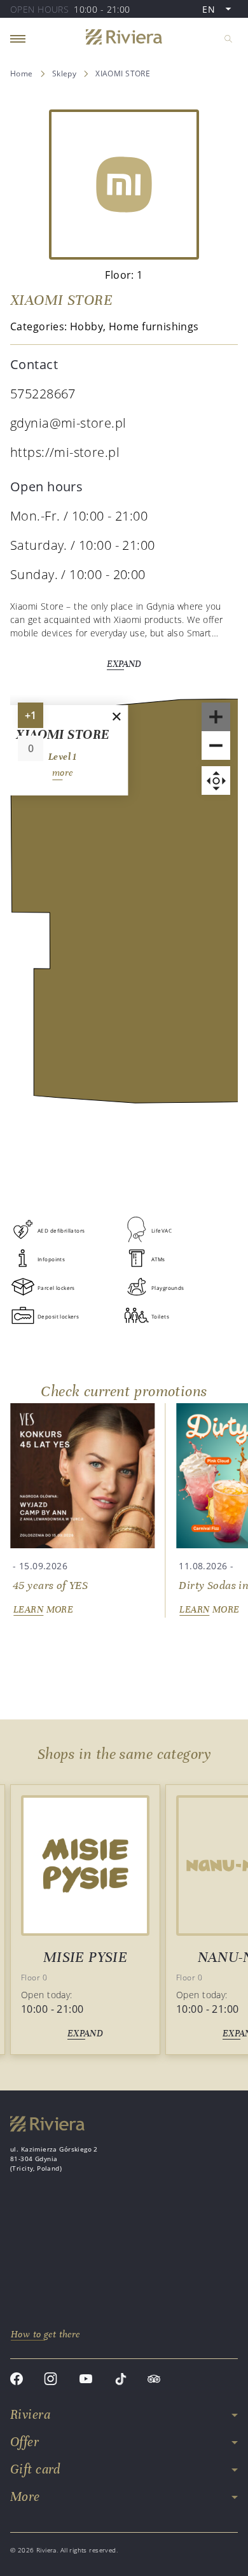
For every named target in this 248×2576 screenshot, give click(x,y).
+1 (34, 718)
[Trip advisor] (154, 2380)
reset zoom (216, 780)
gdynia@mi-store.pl (68, 423)
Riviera (30, 2415)
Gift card (35, 2469)
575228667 (43, 394)
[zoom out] (216, 745)
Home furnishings (154, 326)
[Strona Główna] (124, 38)
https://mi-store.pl (65, 452)
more (63, 773)
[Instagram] (51, 2380)
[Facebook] (17, 2380)
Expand (124, 664)
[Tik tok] (121, 2380)
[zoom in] (216, 717)
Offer (24, 2442)
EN (220, 10)
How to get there (45, 2334)
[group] (82, 1510)
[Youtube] (86, 2380)
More (25, 2497)
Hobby (86, 326)
